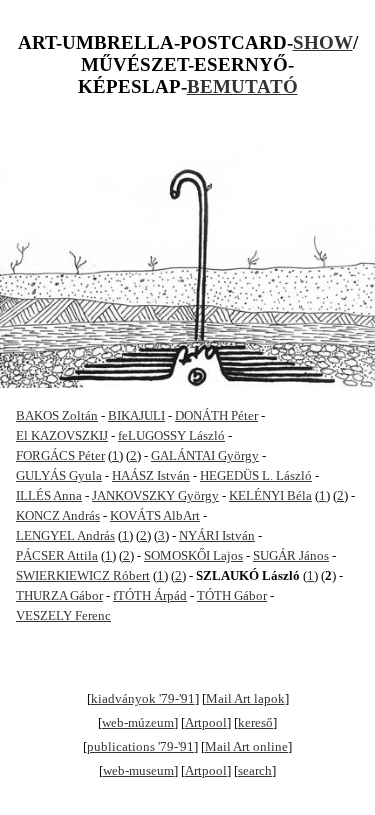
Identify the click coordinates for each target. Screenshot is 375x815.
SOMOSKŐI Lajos (193, 555)
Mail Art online (246, 746)
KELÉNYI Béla (270, 495)
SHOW (323, 42)
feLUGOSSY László (171, 435)
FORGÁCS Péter (60, 455)
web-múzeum (138, 722)
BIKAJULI (136, 415)
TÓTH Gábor (232, 595)
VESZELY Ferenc (63, 615)
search (255, 770)
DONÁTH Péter (216, 415)
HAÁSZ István (151, 475)
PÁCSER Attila (57, 555)
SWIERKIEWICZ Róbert (83, 575)
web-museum (138, 770)
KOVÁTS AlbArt (155, 515)
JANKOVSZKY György (155, 495)
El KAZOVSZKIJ (62, 435)
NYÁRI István (217, 535)
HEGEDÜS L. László (256, 475)
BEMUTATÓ (242, 86)
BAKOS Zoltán (57, 415)
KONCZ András (58, 515)
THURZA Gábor (59, 595)
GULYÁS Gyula (59, 475)
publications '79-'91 (140, 746)
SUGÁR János (291, 555)
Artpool (206, 722)
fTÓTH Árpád (150, 595)
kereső (255, 722)
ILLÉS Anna (49, 495)
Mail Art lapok (245, 698)
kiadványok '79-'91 (143, 698)
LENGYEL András (65, 535)
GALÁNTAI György (205, 455)
